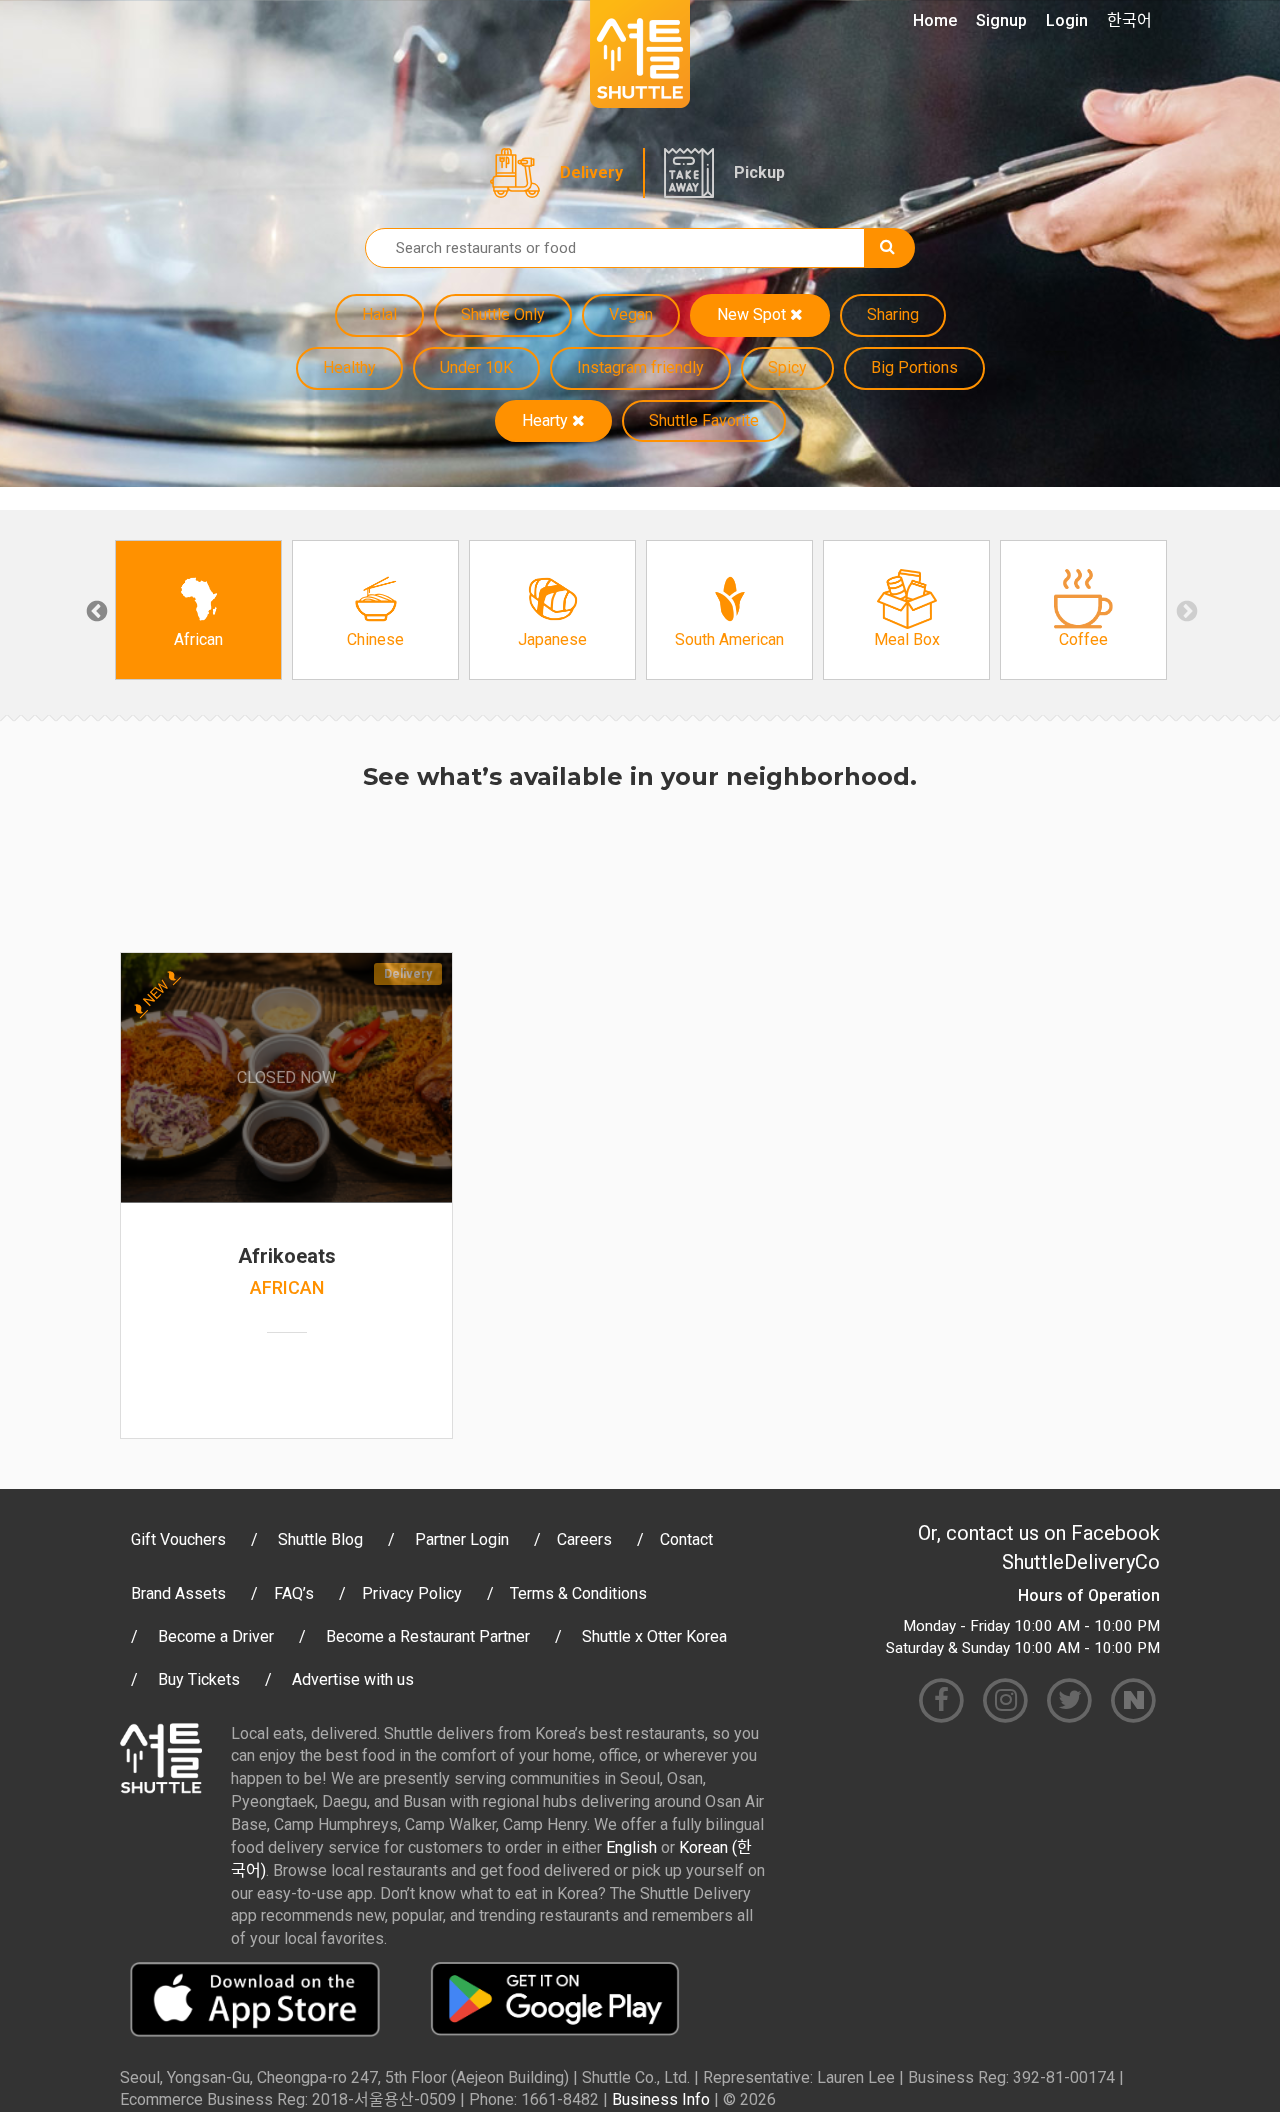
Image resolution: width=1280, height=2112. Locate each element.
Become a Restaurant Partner (428, 1636)
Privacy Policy (412, 1593)
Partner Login (462, 1539)
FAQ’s (294, 1593)
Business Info (661, 2099)
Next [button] (1185, 610)
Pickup (759, 172)
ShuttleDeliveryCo (1081, 1562)
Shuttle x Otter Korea (654, 1636)
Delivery (591, 172)
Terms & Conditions (578, 1593)
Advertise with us (353, 1679)
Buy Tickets (199, 1679)
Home (935, 20)
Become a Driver (216, 1636)
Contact (686, 1539)
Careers (584, 1539)
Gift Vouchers (178, 1539)
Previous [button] (95, 610)
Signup (1001, 20)
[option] (198, 610)
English (631, 1847)
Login (1067, 20)
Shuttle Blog (320, 1539)
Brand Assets (178, 1593)
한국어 (1129, 20)
